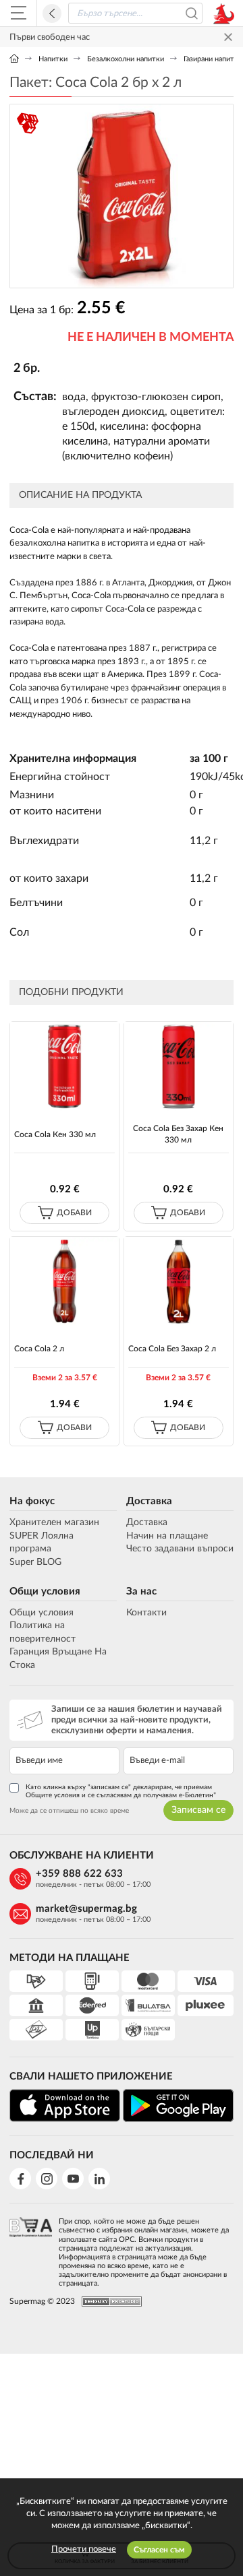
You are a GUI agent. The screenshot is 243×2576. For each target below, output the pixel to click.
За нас (141, 1591)
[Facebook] (20, 2179)
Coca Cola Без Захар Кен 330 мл (178, 1134)
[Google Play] (178, 2105)
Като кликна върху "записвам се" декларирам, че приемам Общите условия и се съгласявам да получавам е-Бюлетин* (121, 1791)
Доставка (149, 1501)
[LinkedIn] (99, 2179)
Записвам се (198, 1810)
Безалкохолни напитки (126, 59)
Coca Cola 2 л (39, 1349)
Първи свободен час (50, 37)
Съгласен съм (159, 2550)
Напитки (53, 59)
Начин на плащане (167, 1536)
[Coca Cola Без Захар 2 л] (178, 1281)
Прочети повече (84, 2549)
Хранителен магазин (54, 1522)
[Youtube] (73, 2179)
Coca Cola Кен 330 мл (55, 1134)
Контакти (146, 1613)
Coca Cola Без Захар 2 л (172, 1349)
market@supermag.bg (86, 1909)
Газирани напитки (213, 59)
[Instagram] (47, 2179)
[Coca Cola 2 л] (64, 1281)
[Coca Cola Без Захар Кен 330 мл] (178, 1066)
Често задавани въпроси (180, 1549)
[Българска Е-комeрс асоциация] (31, 2249)
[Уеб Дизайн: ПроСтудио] (108, 2301)
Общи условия (45, 1591)
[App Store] (65, 2105)
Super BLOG (35, 1562)
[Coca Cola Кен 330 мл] (64, 1066)
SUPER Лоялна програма (42, 1543)
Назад (52, 13)
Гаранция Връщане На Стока (58, 1659)
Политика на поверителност (43, 1632)
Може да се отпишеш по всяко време (69, 1811)
